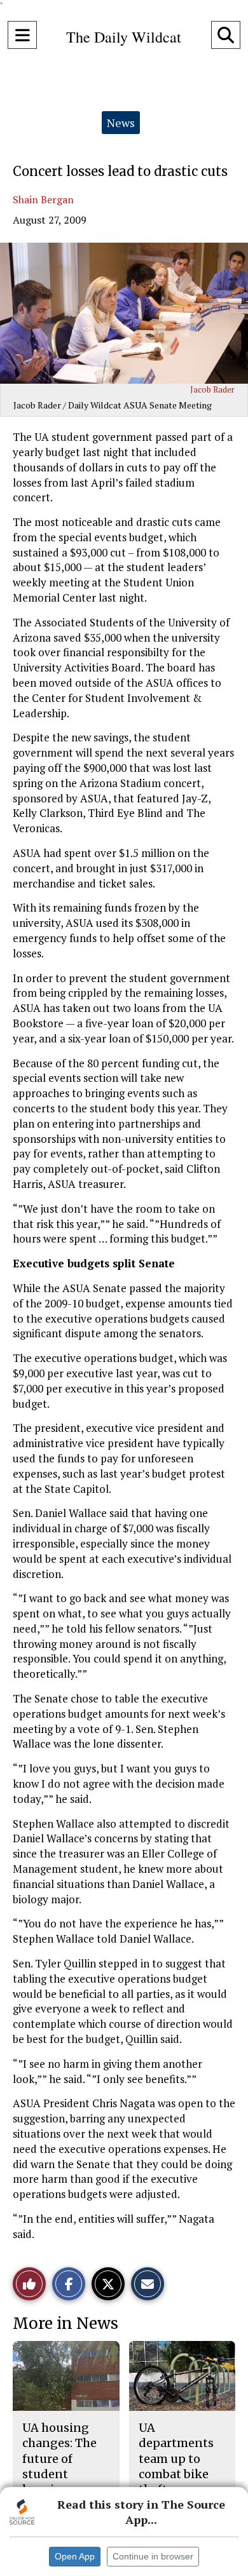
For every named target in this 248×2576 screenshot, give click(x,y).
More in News (65, 2323)
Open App (75, 2556)
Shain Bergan (43, 199)
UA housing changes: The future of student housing (59, 2458)
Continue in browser (153, 2556)
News (121, 123)
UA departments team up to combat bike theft (176, 2458)
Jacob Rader (212, 389)
